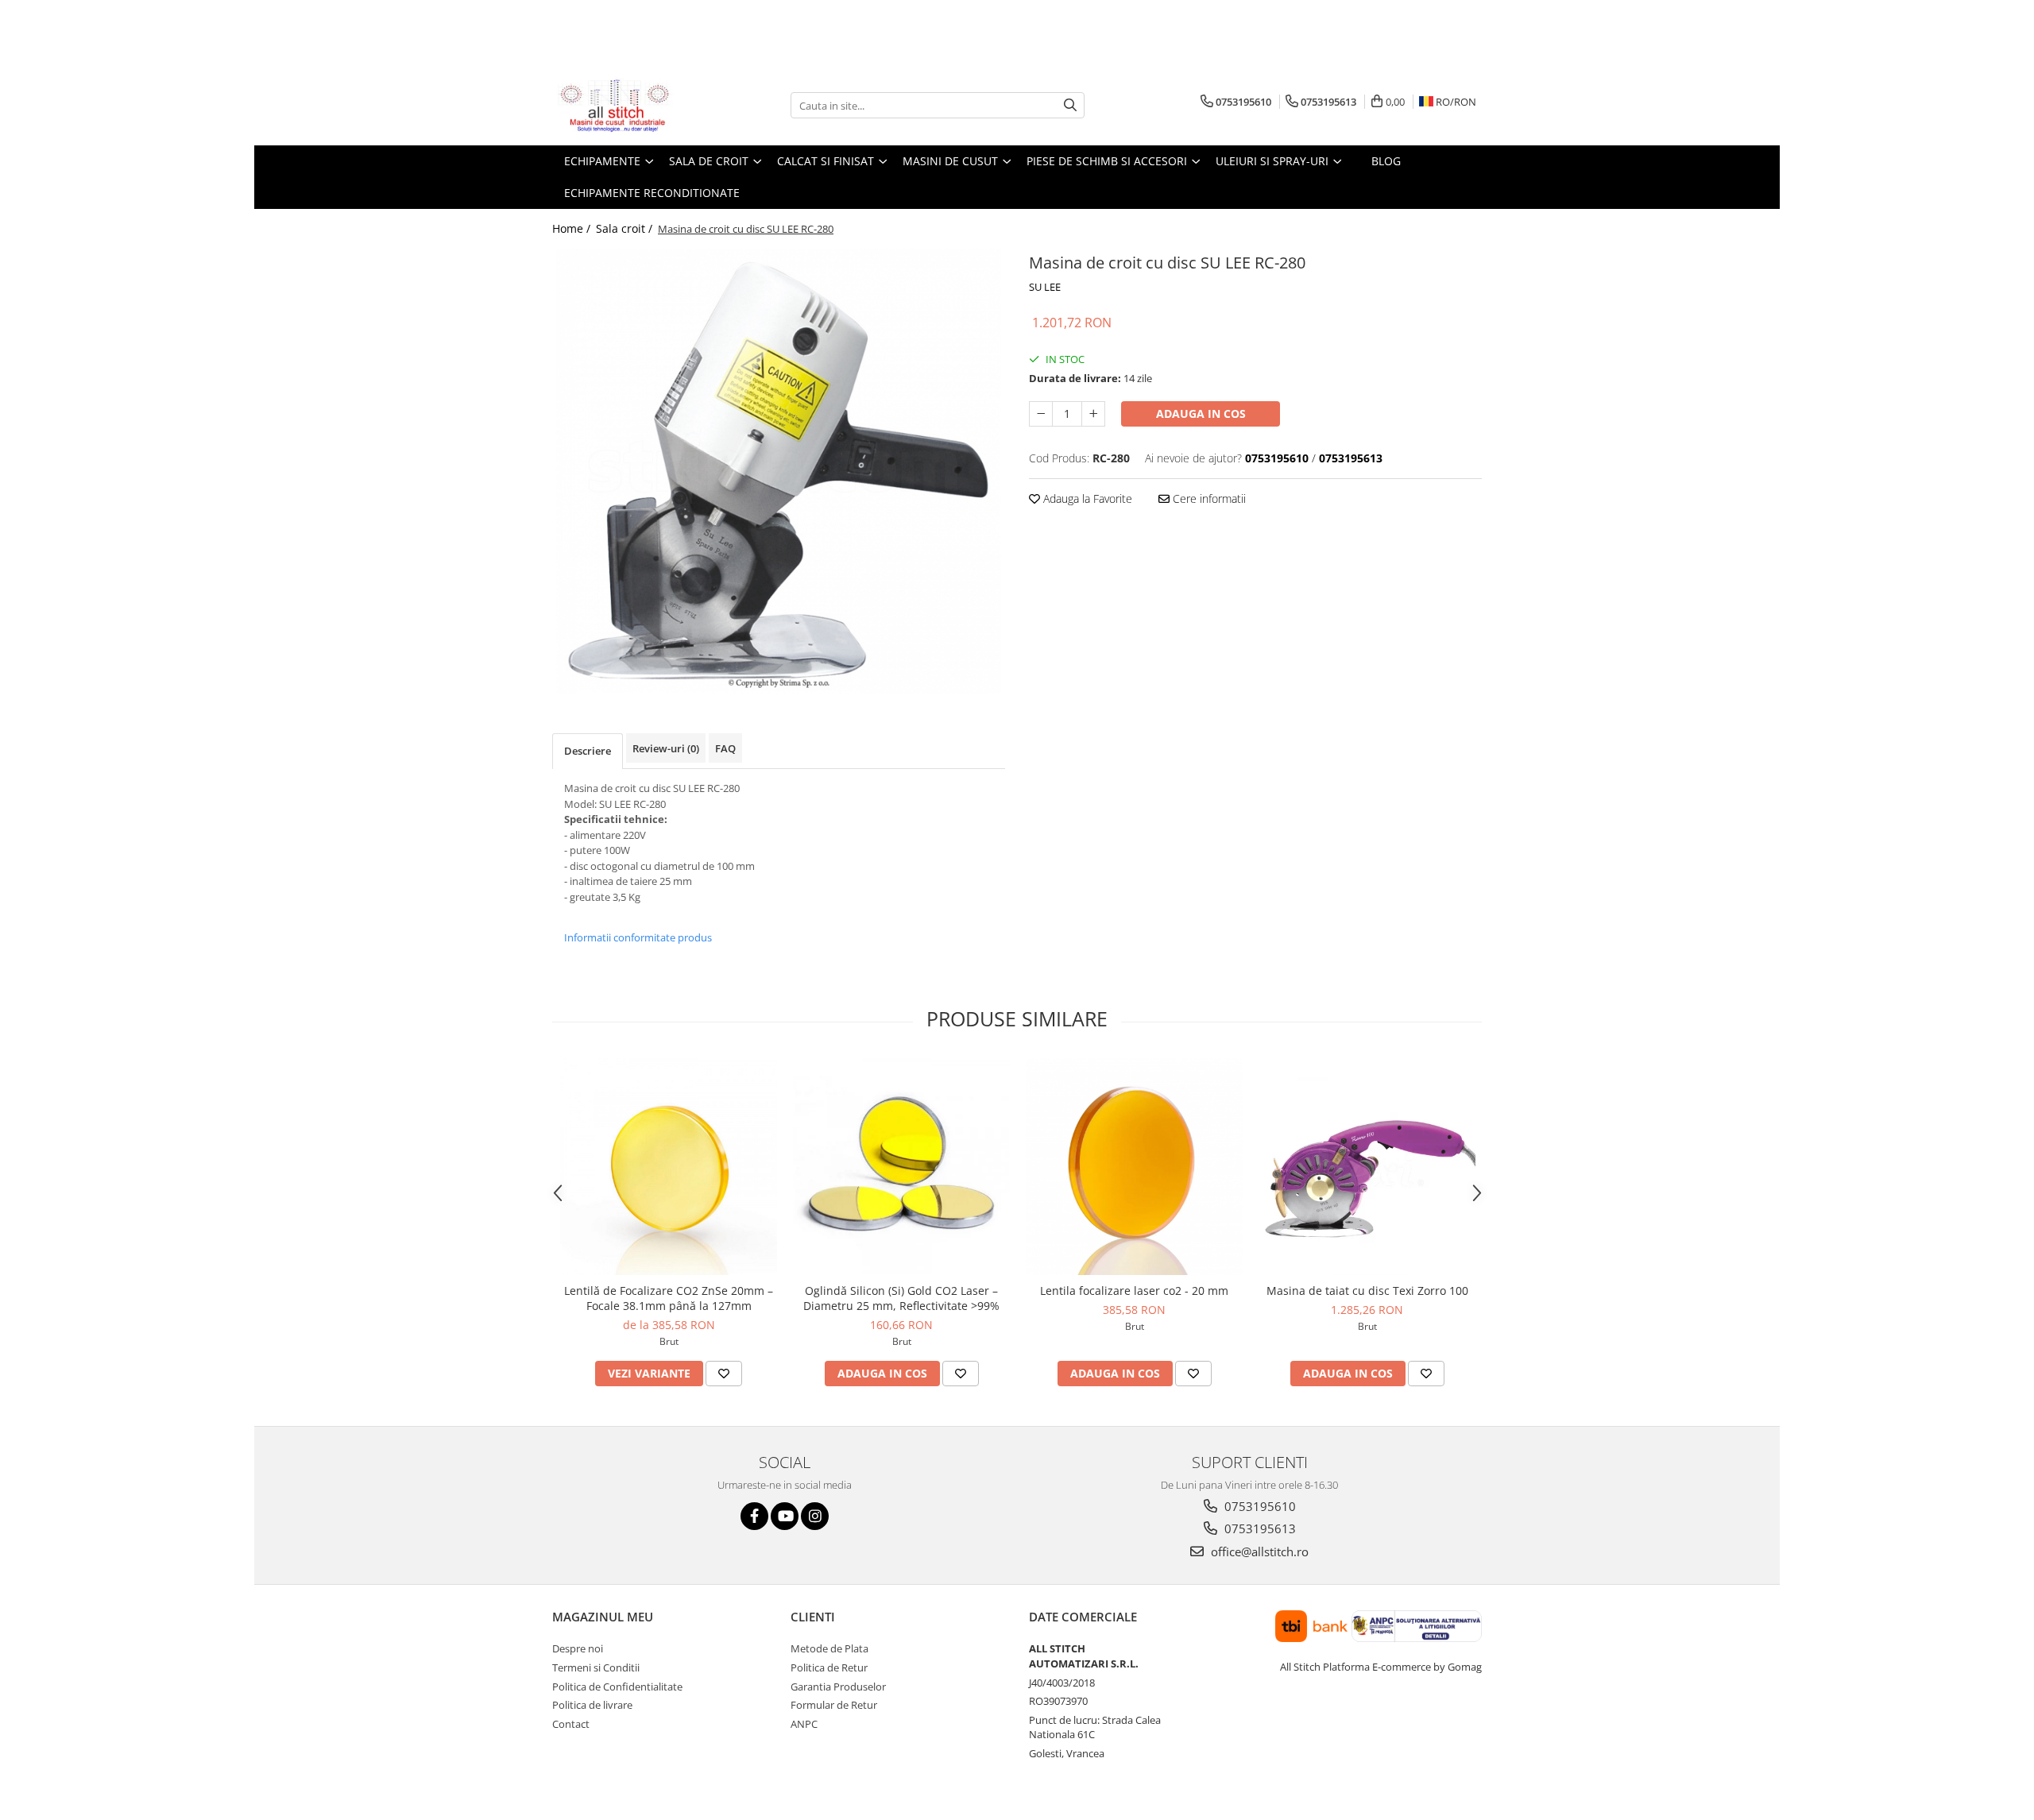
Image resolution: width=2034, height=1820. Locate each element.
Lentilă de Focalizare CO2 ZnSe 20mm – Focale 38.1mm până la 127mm (669, 1298)
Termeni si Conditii (596, 1667)
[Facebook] (754, 1516)
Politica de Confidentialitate (617, 1687)
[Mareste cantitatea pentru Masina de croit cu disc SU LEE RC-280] (1093, 414)
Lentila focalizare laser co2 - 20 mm (1134, 1291)
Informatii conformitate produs (638, 937)
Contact (571, 1724)
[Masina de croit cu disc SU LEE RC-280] (779, 471)
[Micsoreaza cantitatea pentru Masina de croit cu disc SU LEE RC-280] (1041, 414)
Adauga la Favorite (1086, 498)
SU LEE (1045, 287)
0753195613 (1259, 1528)
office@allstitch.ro (1258, 1551)
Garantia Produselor (838, 1687)
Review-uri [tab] (666, 748)
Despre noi (578, 1648)
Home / (573, 228)
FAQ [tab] (725, 748)
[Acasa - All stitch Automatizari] (632, 106)
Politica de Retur (829, 1667)
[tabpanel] (779, 471)
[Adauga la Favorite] (724, 1374)
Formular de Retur (834, 1705)
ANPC (804, 1724)
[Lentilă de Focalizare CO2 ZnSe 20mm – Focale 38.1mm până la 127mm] (669, 1167)
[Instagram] (815, 1516)
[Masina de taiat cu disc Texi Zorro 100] (1367, 1167)
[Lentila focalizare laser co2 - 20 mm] (1134, 1167)
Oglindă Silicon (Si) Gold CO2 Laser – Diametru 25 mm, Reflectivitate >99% (901, 1298)
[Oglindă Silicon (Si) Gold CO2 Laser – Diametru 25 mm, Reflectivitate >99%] (901, 1167)
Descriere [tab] (588, 751)
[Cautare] (1070, 105)
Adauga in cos (1201, 413)
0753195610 (1259, 1506)
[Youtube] (785, 1516)
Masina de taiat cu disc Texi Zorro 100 (1367, 1291)
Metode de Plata (829, 1648)
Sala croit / (626, 228)
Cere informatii (1208, 498)
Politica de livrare (592, 1705)
